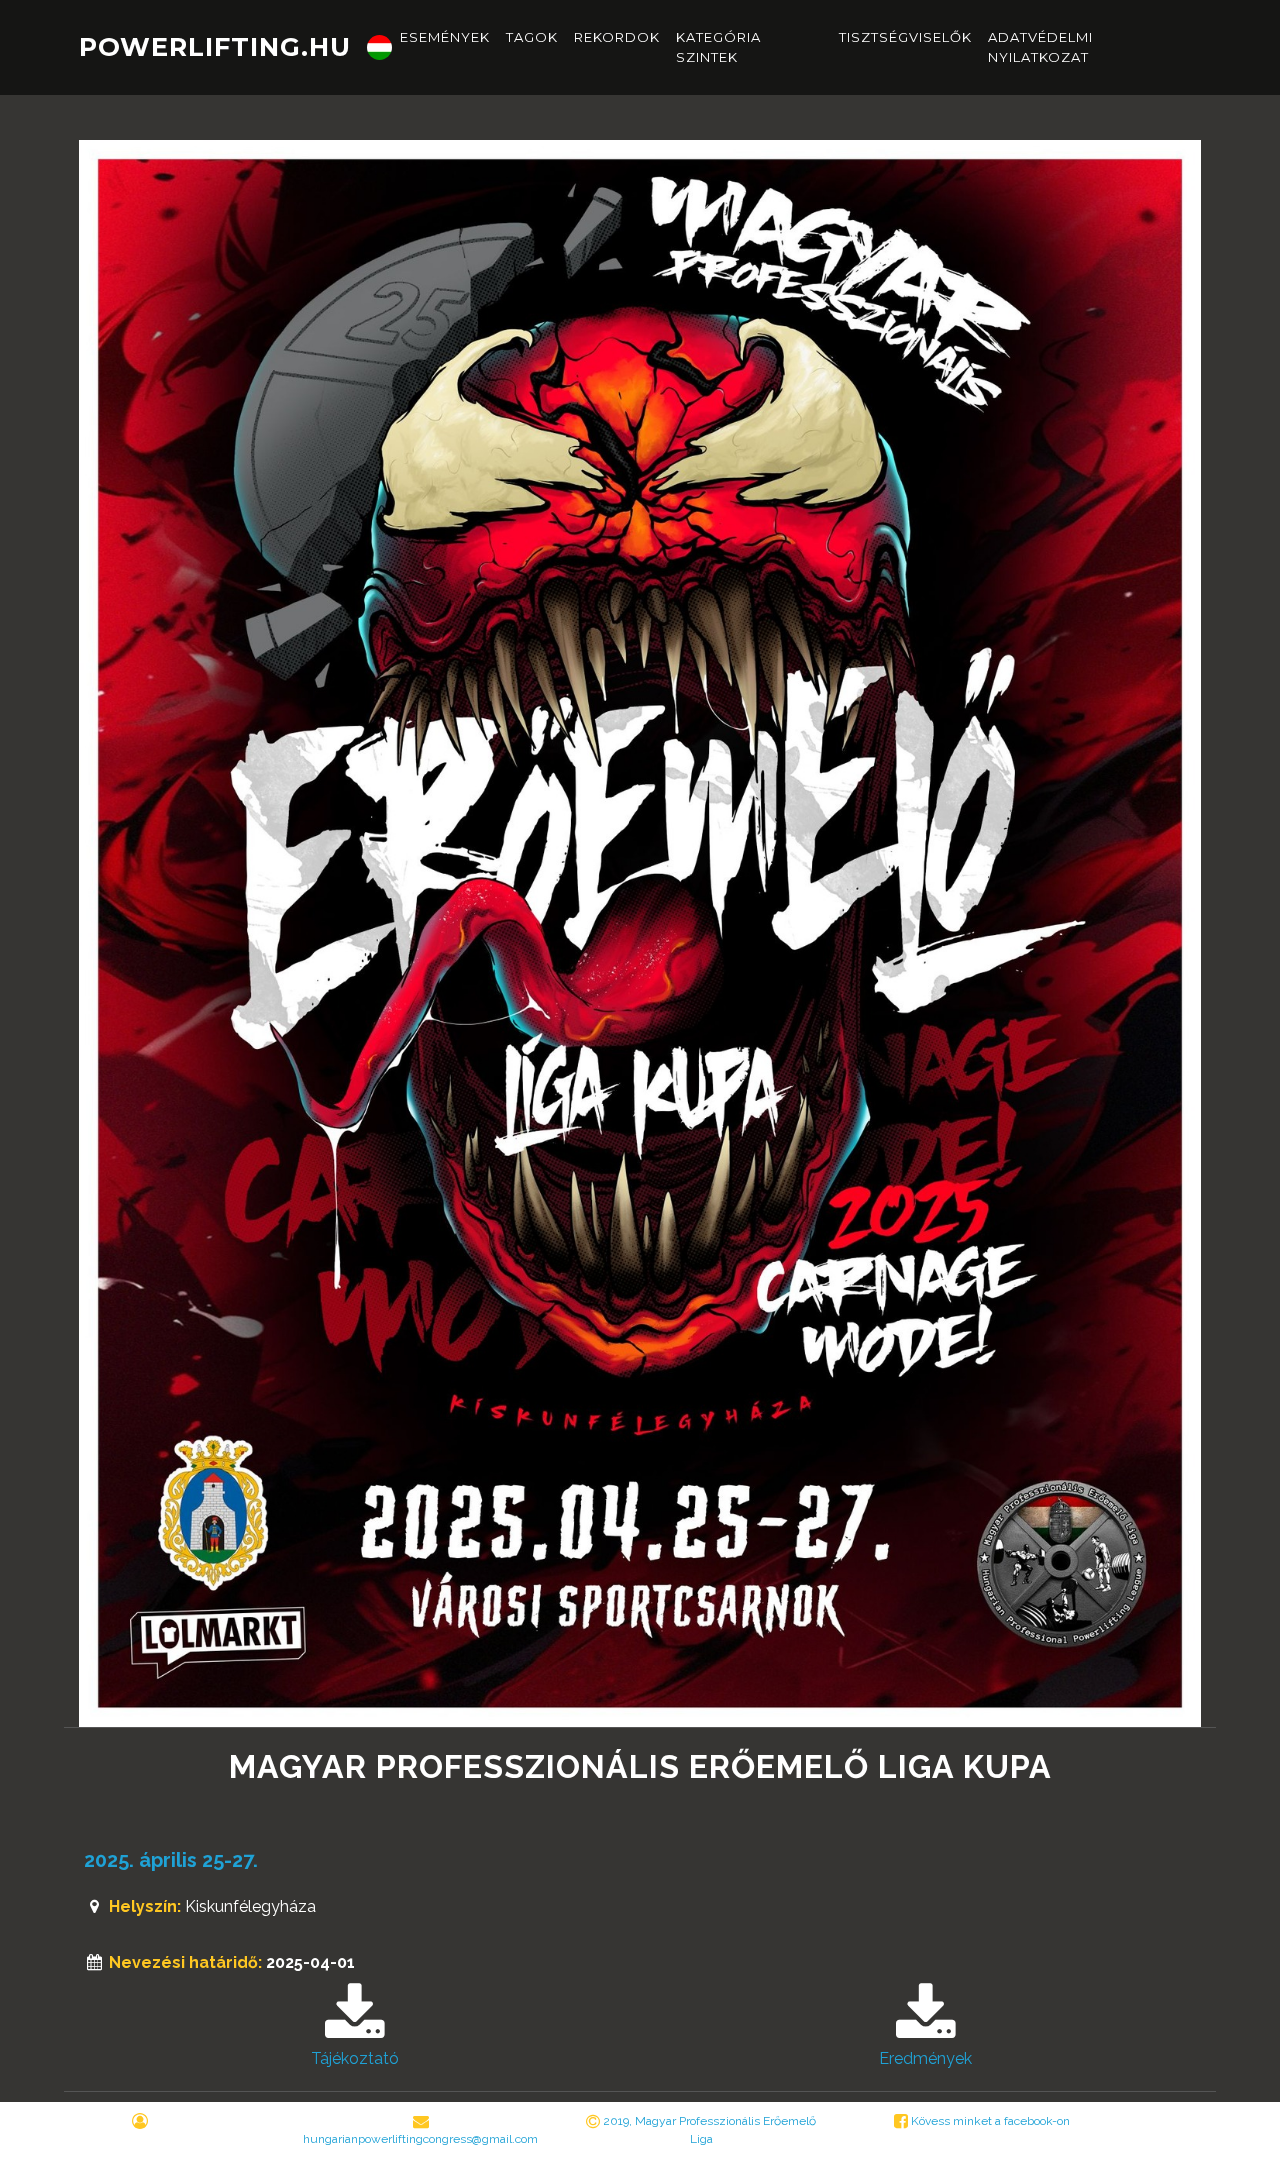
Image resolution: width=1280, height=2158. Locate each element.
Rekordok (617, 37)
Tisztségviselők (905, 37)
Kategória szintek (718, 47)
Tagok (532, 37)
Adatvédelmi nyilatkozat (1040, 47)
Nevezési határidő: (185, 1962)
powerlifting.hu (215, 46)
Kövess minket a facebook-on (989, 2121)
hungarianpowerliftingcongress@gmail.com (420, 2139)
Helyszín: (145, 1906)
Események (445, 37)
